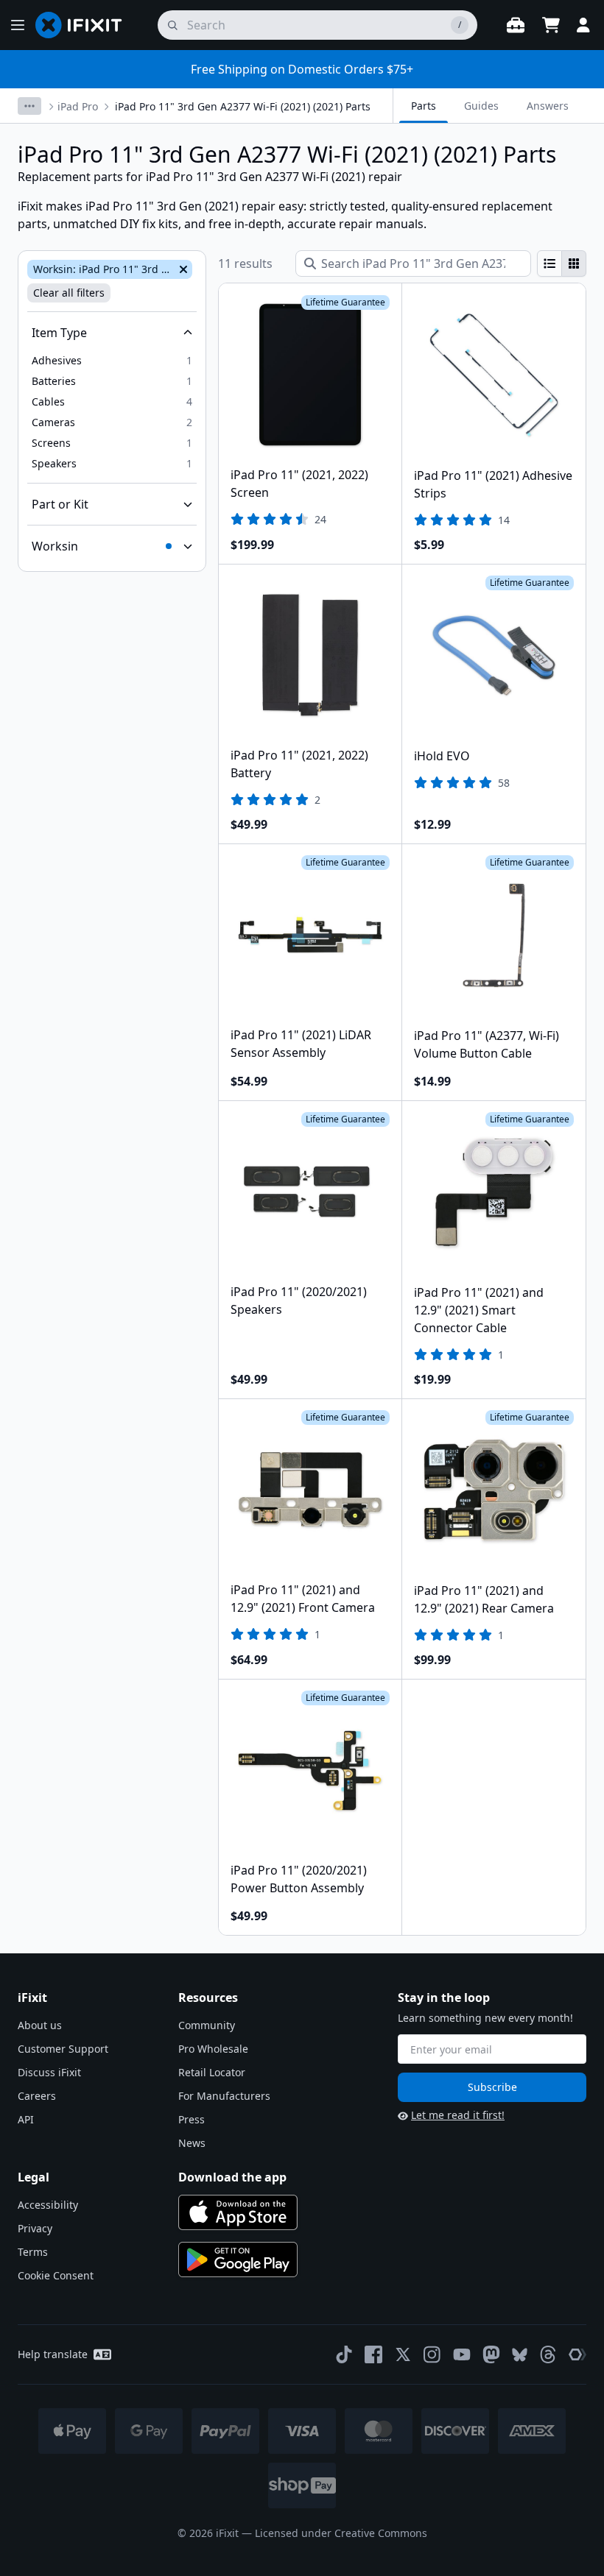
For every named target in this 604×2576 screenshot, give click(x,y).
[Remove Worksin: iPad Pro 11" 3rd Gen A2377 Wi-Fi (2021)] (182, 269)
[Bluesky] (520, 2355)
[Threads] (548, 2354)
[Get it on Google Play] (238, 2260)
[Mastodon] (491, 2354)
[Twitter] (403, 2354)
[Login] (583, 25)
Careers (37, 2096)
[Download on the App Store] (238, 2212)
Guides (481, 106)
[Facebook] (373, 2354)
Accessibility (48, 2205)
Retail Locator (212, 2072)
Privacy (35, 2228)
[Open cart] (551, 25)
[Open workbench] (516, 25)
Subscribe (492, 2087)
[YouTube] (462, 2354)
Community (207, 2025)
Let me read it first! (458, 2115)
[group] (562, 263)
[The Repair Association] (577, 2354)
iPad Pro (78, 106)
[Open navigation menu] (18, 25)
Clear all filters (69, 293)
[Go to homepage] (85, 25)
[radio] (549, 263)
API (26, 2119)
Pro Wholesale (213, 2049)
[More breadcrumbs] (29, 106)
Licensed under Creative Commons (341, 2533)
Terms (33, 2252)
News (192, 2143)
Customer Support (63, 2049)
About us (40, 2025)
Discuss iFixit (49, 2072)
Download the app (232, 2177)
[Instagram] (432, 2354)
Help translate (53, 2354)
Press (192, 2119)
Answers (548, 106)
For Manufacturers (224, 2096)
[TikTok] (344, 2354)
